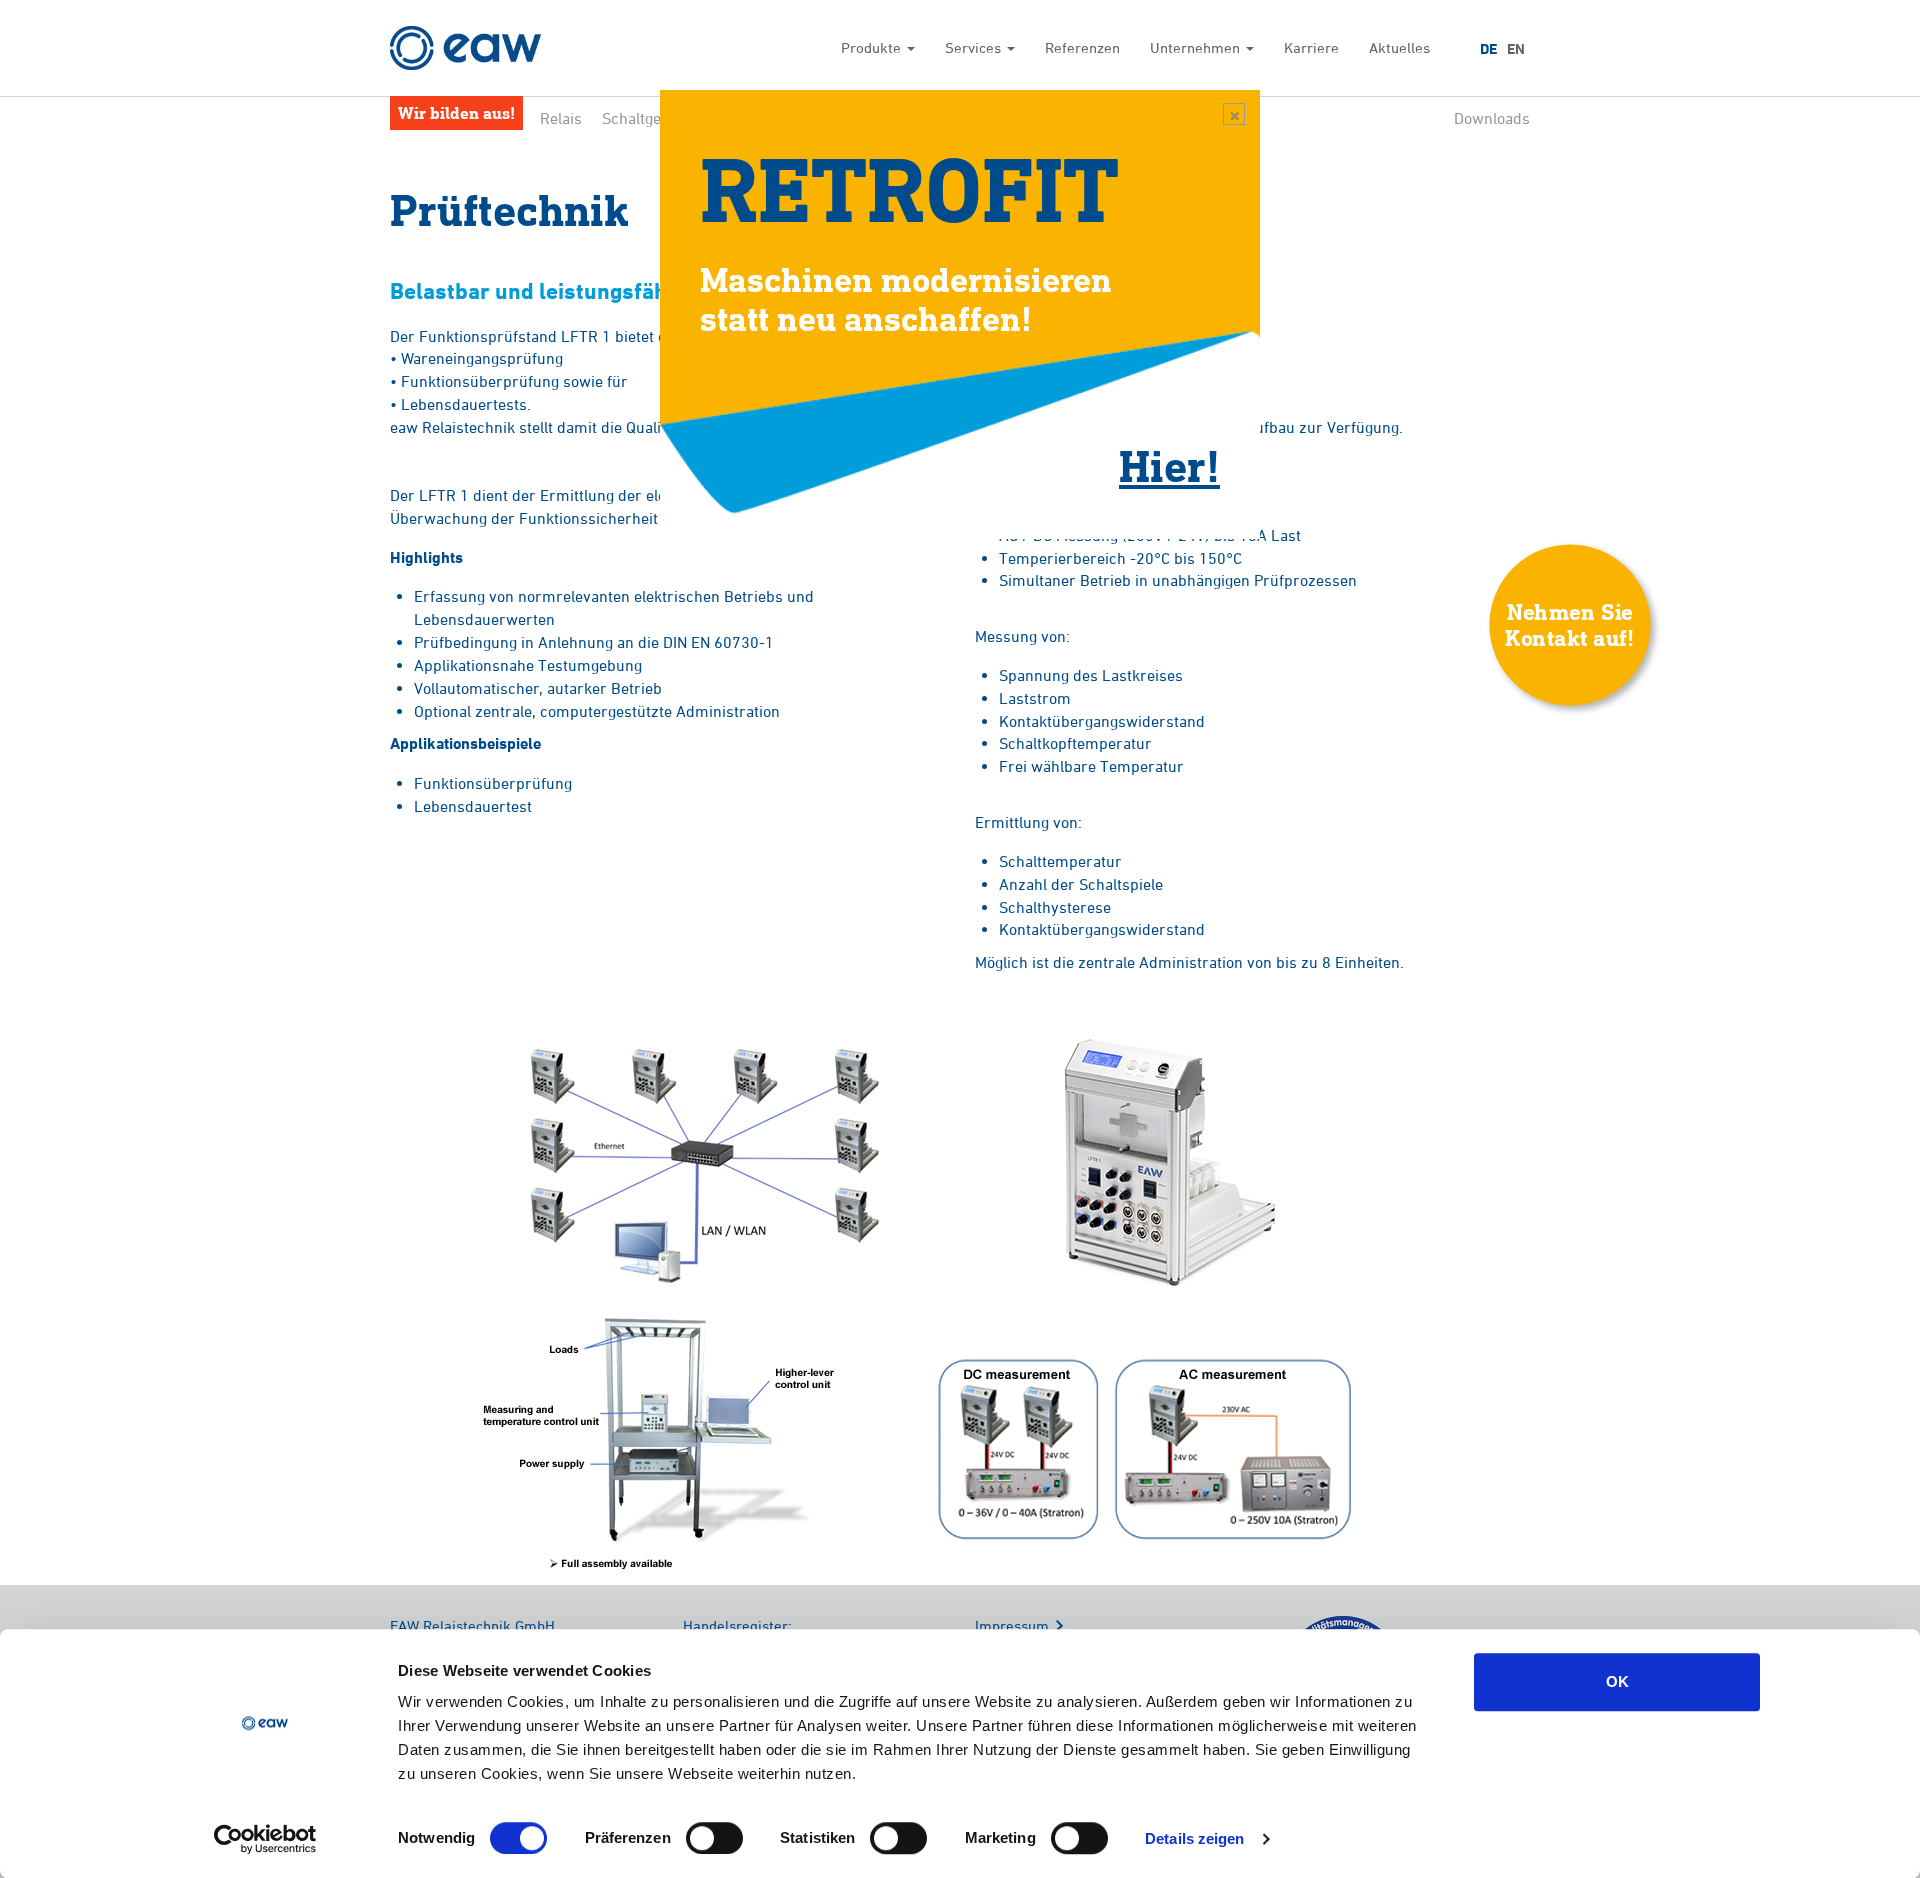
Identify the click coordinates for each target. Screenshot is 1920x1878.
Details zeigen (1194, 1838)
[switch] (714, 1838)
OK (1617, 1681)
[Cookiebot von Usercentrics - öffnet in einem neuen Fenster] (265, 1839)
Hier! (1169, 465)
